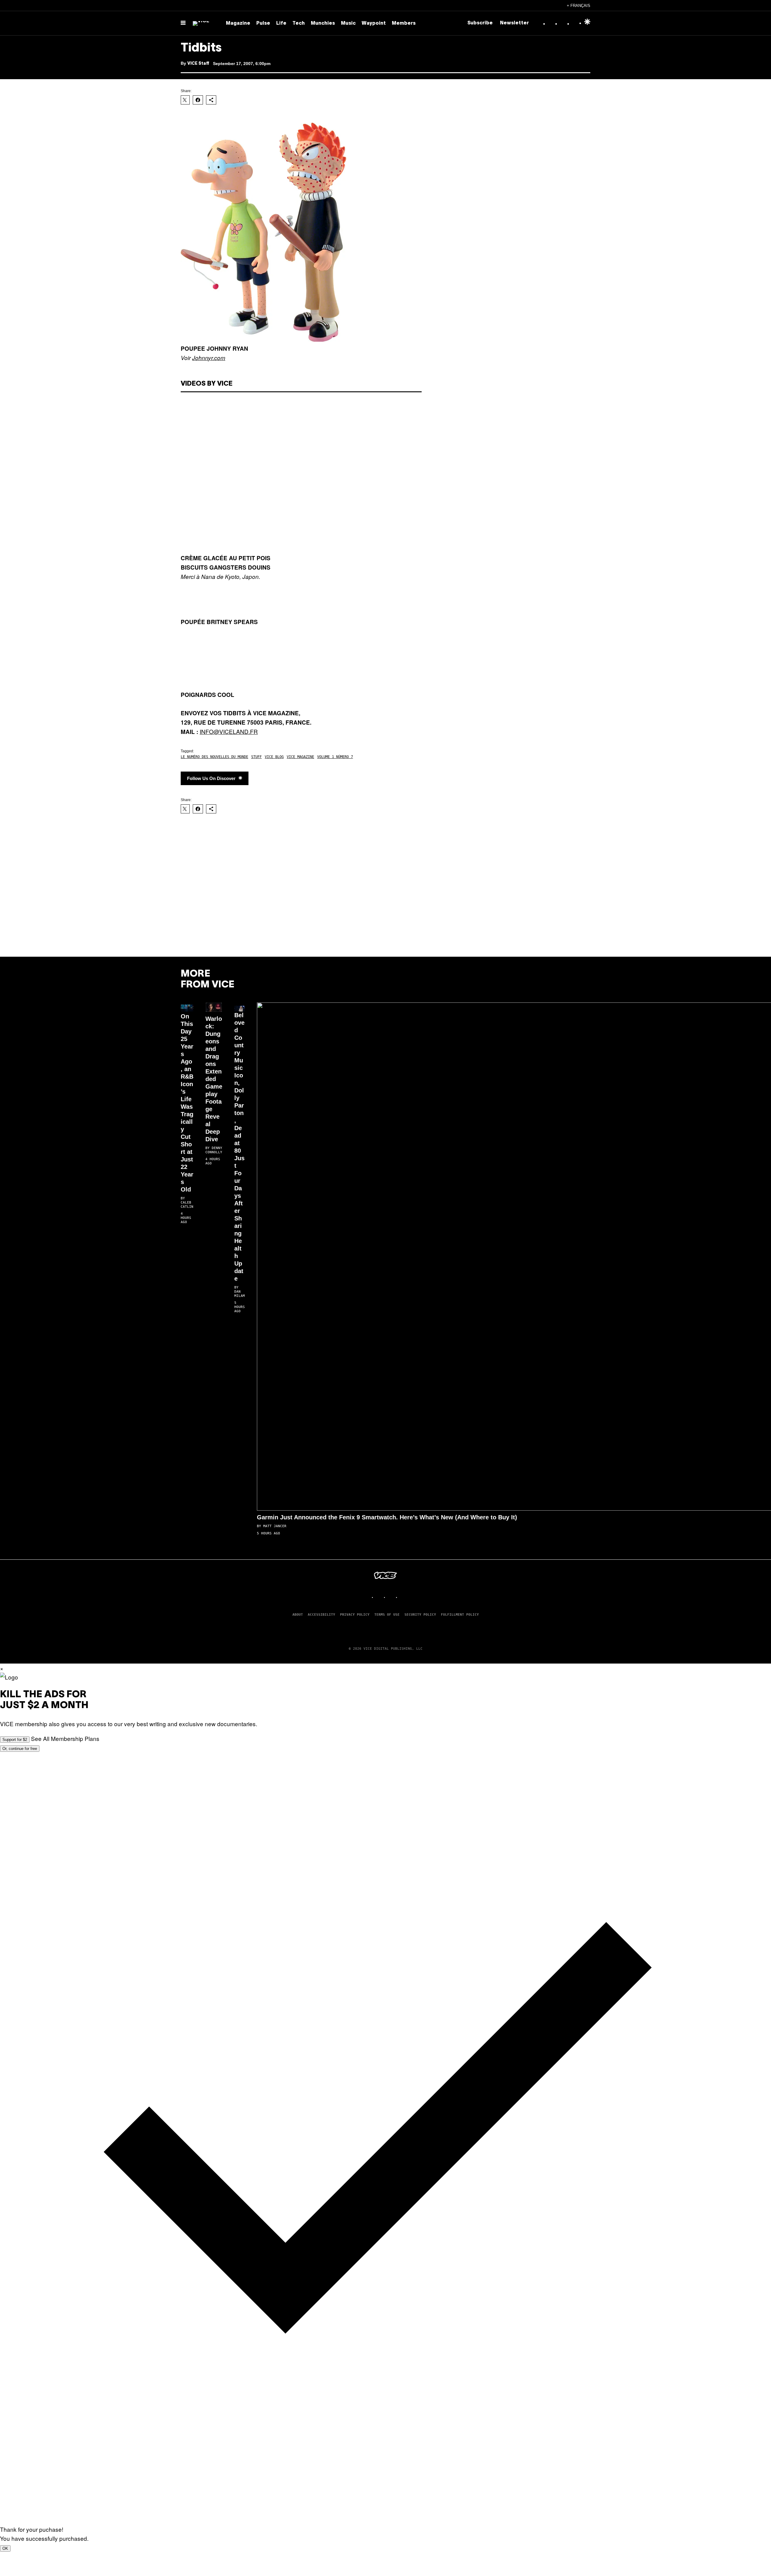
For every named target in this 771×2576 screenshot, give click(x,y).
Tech (299, 23)
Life (281, 23)
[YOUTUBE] (404, 1597)
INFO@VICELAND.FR (229, 731)
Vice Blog (274, 757)
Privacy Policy (355, 1615)
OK (5, 2548)
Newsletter (514, 23)
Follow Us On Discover (211, 778)
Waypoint (374, 23)
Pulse (263, 23)
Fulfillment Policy (460, 1615)
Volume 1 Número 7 (335, 757)
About (298, 1615)
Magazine (238, 23)
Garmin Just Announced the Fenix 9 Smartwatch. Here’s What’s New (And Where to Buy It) (387, 1517)
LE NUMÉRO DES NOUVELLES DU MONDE (214, 757)
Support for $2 (15, 1740)
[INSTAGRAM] (379, 1597)
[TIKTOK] (392, 1597)
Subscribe (480, 23)
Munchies (323, 23)
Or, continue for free (20, 1749)
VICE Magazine (300, 757)
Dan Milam (240, 1294)
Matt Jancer (275, 1526)
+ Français (579, 6)
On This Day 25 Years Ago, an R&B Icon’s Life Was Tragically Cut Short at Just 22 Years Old (187, 1103)
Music (348, 23)
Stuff (256, 757)
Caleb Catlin (187, 1205)
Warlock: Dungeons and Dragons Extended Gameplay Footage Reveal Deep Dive (214, 1079)
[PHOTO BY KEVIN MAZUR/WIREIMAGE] (187, 1006)
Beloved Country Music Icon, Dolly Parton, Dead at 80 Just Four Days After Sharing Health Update (239, 1147)
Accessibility (322, 1615)
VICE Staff (198, 64)
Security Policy (420, 1615)
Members (404, 23)
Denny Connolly (214, 1150)
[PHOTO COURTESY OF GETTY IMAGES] (240, 1005)
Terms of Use (387, 1615)
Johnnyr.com (209, 358)
